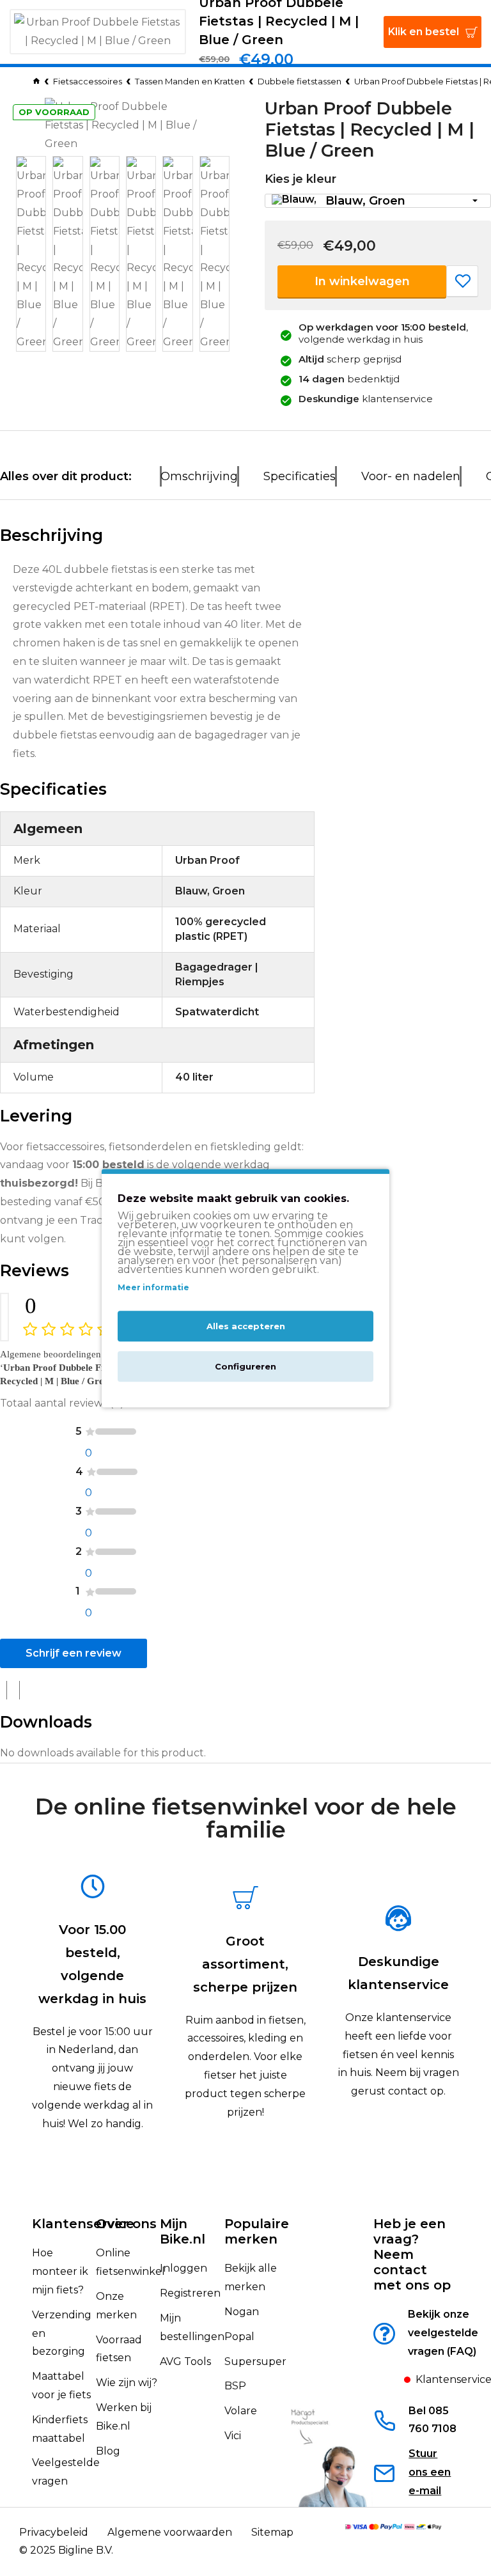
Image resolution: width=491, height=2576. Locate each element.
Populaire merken (257, 2231)
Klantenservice (83, 2224)
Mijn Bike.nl (183, 2231)
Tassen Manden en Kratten (190, 81)
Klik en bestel (424, 32)
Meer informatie (153, 1288)
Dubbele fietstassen (300, 81)
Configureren (245, 1366)
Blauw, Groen (365, 201)
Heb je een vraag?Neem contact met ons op (412, 2254)
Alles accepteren (246, 1326)
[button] (378, 201)
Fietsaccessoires (88, 81)
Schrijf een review (74, 1653)
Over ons (126, 2224)
